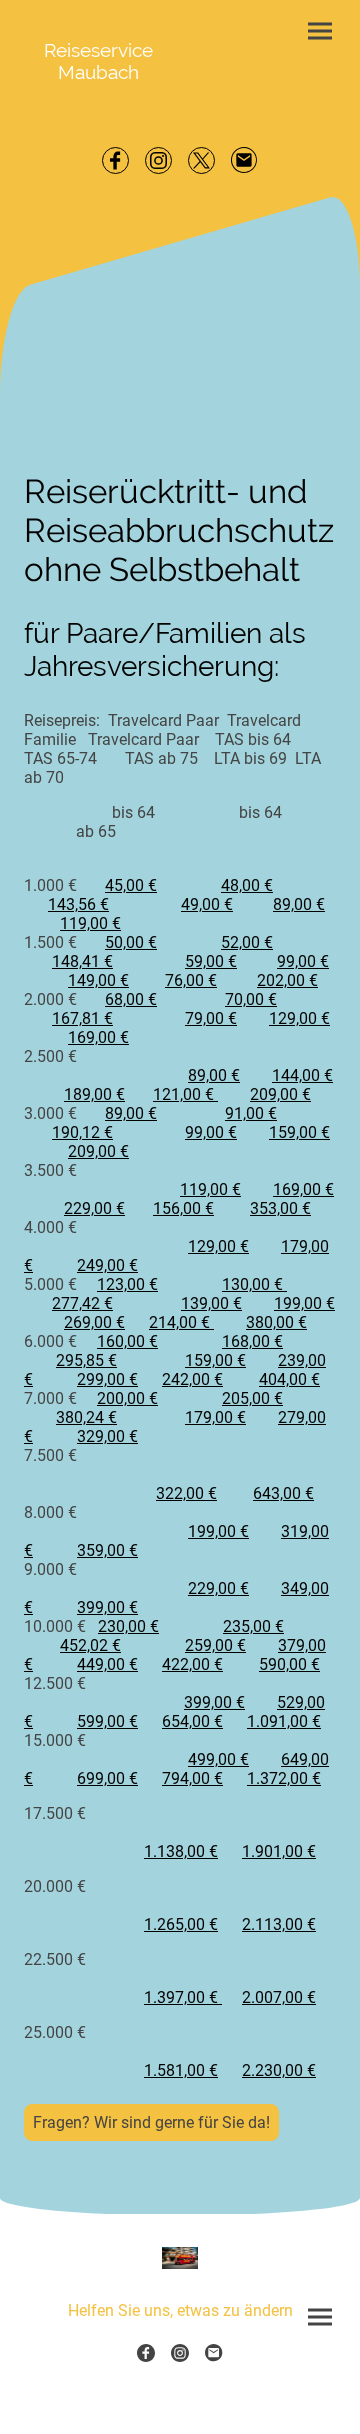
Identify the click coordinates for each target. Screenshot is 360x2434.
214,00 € (181, 1322)
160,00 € (127, 1341)
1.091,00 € (284, 1721)
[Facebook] (115, 160)
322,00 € (186, 1493)
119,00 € (90, 923)
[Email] (244, 160)
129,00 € (299, 1018)
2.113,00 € (279, 1924)
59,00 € (211, 961)
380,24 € (86, 1417)
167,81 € (82, 1018)
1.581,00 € (181, 2070)
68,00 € (131, 999)
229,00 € (94, 1208)
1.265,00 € (181, 1924)
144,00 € (302, 1075)
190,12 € (82, 1132)
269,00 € (94, 1322)
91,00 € (251, 1113)
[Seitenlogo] (179, 2258)
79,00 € (211, 1018)
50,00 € (131, 942)
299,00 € (107, 1379)
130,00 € (254, 1284)
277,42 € (82, 1303)
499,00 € (218, 1759)
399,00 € (107, 1607)
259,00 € (215, 1645)
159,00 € (299, 1132)
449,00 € (107, 1664)
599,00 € (107, 1721)
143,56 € (78, 904)
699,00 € (107, 1778)
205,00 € (252, 1398)
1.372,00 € (284, 1778)
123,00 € (127, 1284)
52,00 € (247, 942)
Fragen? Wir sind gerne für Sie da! (151, 2122)
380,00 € (276, 1322)
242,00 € (192, 1379)
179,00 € (215, 1417)
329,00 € (107, 1436)
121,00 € (185, 1094)
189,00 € (94, 1094)
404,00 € (289, 1379)
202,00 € (287, 980)
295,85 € (86, 1360)
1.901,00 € (279, 1851)
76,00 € (191, 980)
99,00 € (303, 961)
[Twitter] (201, 160)
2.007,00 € (279, 1997)
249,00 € (107, 1265)
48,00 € (247, 885)
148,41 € (82, 961)
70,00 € (251, 999)
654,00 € (192, 1721)
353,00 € (280, 1208)
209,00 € (280, 1094)
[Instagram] (158, 160)
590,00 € (289, 1664)
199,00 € (304, 1303)
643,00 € (283, 1493)
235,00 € (253, 1626)
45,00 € (131, 885)
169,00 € (98, 1037)
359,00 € (107, 1550)
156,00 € (183, 1208)
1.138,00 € (181, 1851)
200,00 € (127, 1398)
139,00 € (211, 1303)
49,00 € (207, 904)
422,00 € (192, 1664)
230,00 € (128, 1626)
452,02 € (90, 1645)
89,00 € (299, 904)
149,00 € (98, 980)
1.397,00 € (183, 1997)
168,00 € (252, 1341)
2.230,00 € (279, 2070)
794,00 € (192, 1778)
